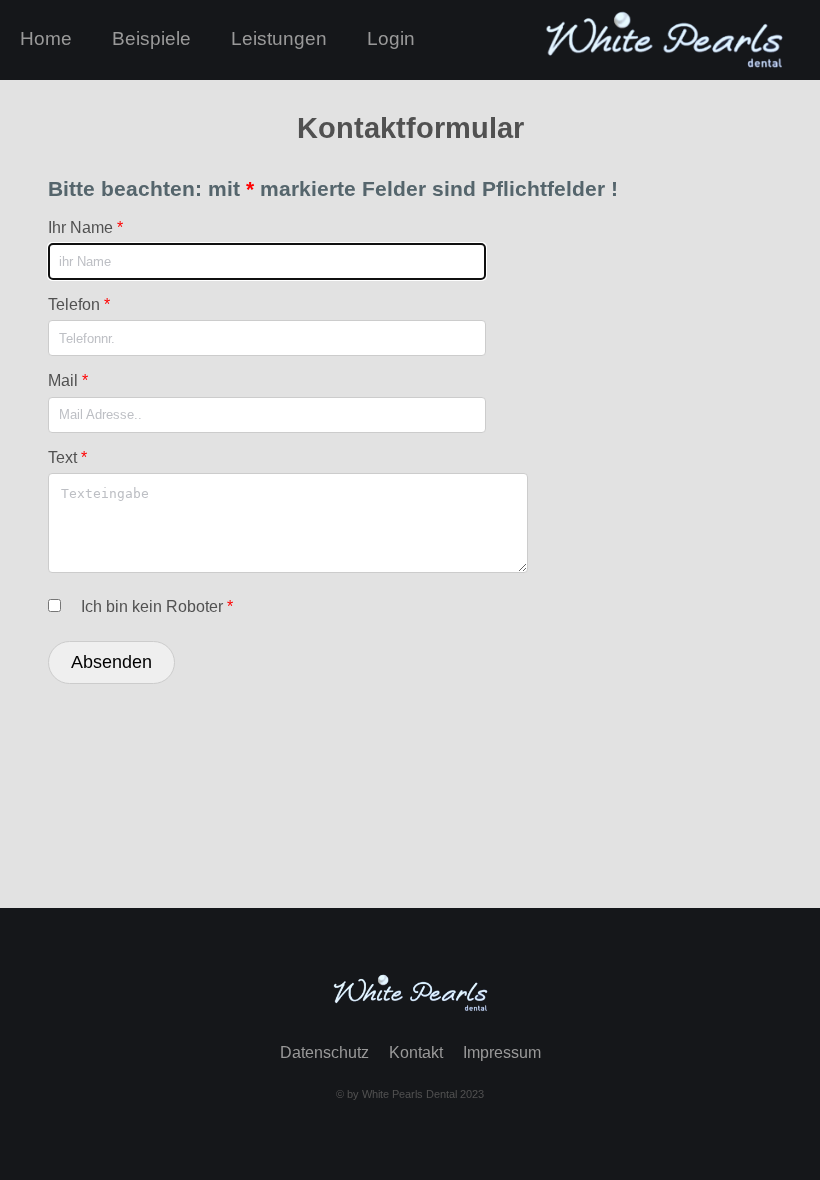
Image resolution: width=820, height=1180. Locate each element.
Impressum (502, 1052)
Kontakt (416, 1052)
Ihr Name (85, 227)
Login (391, 38)
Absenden (111, 662)
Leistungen (279, 38)
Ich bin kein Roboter (157, 606)
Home (46, 38)
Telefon (79, 304)
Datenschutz (324, 1052)
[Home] (410, 1008)
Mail (68, 380)
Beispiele (151, 38)
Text (67, 457)
